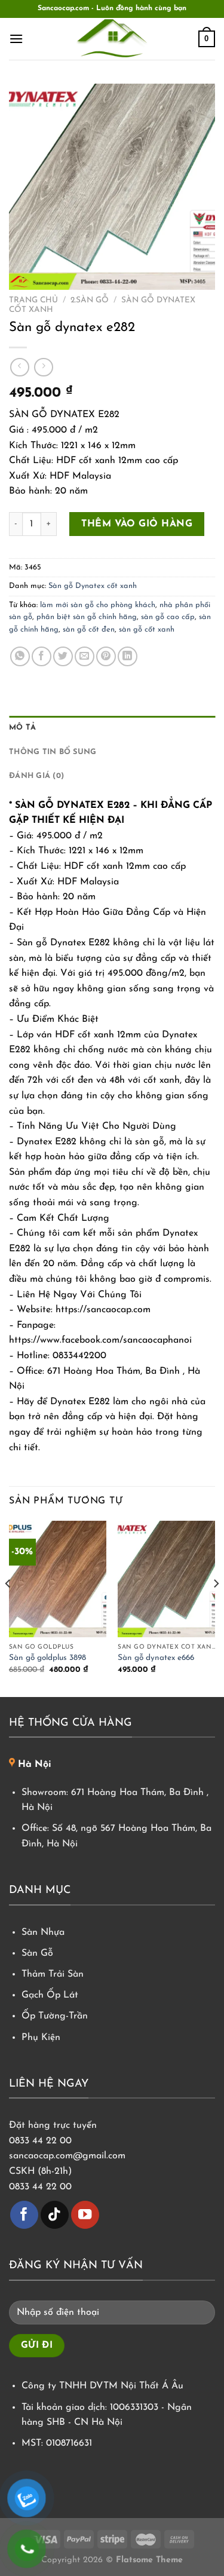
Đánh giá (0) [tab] (36, 776)
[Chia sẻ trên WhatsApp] (20, 656)
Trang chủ (33, 300)
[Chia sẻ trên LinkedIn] (128, 656)
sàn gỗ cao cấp (168, 617)
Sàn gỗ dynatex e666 (156, 1658)
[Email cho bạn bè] (85, 656)
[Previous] (8, 1608)
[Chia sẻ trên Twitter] (63, 656)
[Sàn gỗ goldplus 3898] (58, 1579)
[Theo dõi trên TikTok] (55, 2215)
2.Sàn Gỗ (90, 300)
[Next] (216, 1608)
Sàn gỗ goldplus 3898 (47, 1658)
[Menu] (16, 39)
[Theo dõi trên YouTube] (85, 2215)
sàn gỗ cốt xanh (147, 630)
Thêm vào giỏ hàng (137, 524)
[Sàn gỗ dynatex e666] (166, 1579)
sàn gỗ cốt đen (89, 630)
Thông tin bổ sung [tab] (53, 752)
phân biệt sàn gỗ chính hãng (87, 617)
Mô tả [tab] (22, 728)
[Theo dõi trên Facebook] (24, 2215)
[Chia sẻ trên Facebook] (42, 656)
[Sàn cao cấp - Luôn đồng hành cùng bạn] (112, 39)
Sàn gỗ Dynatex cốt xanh (93, 586)
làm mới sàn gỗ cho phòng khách (98, 605)
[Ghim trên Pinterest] (106, 656)
